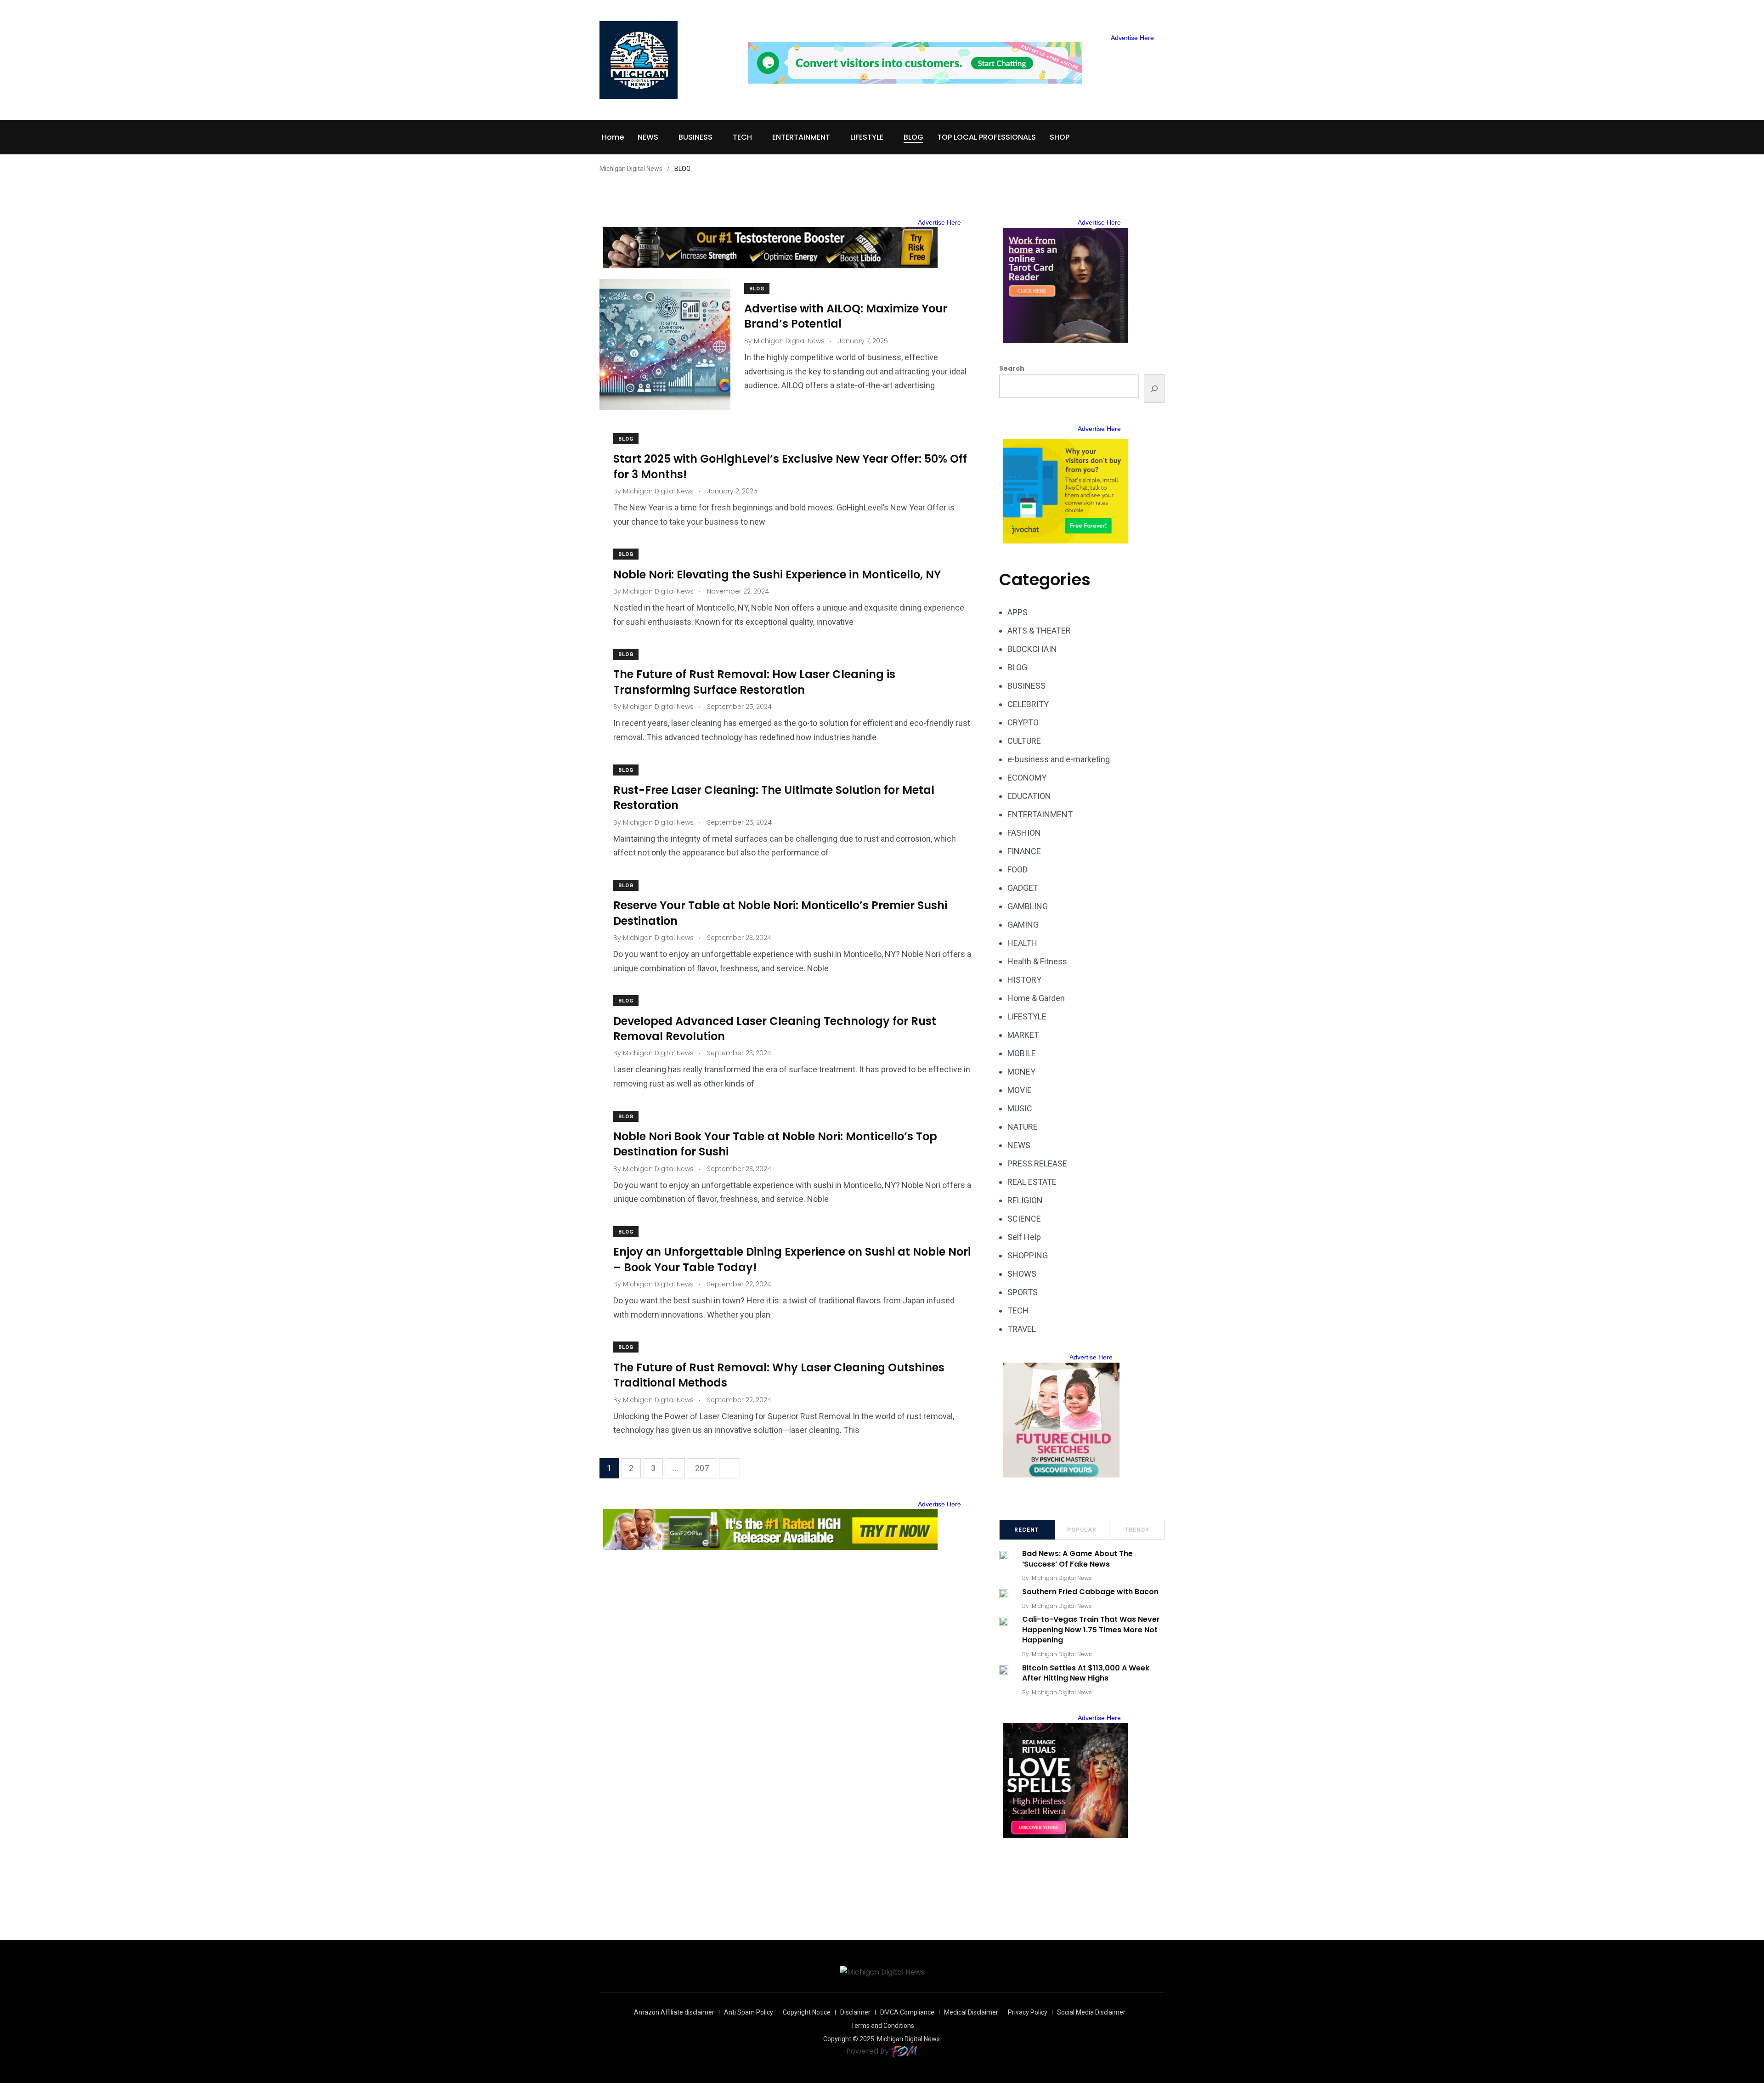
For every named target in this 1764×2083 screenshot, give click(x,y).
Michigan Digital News (1062, 1578)
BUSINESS (695, 137)
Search (1012, 368)
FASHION (1024, 833)
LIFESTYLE (867, 137)
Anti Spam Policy (749, 2012)
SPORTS (1023, 1292)
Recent (1027, 1530)
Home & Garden (1036, 998)
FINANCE (1024, 851)
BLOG (913, 137)
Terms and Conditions (882, 2026)
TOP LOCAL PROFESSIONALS (987, 137)
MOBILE (1022, 1053)
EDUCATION (1029, 796)
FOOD (1018, 869)
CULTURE (1024, 741)
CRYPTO (1023, 722)
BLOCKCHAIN (1032, 649)
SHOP (1060, 137)
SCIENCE (1024, 1219)
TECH (742, 137)
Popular (1082, 1530)
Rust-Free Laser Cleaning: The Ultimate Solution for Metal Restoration (774, 798)
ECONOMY (1027, 778)
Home (613, 137)
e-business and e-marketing (1059, 759)
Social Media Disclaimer (1091, 2012)
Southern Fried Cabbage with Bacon (1090, 1592)
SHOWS (1022, 1274)
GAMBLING (1028, 906)
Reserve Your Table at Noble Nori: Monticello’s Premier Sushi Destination (780, 913)
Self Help (1024, 1237)
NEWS (648, 137)
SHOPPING (1028, 1255)
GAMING (1023, 925)
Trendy (1137, 1530)
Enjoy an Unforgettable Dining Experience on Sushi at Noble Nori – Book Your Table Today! (792, 1259)
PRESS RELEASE (1037, 1163)
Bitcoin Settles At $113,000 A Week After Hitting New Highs (1086, 1673)
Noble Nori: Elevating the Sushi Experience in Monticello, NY (777, 574)
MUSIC (1020, 1108)
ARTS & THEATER (1039, 631)
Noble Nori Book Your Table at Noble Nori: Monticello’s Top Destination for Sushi (775, 1144)
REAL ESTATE (1032, 1182)
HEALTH (1022, 943)
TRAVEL (1022, 1329)
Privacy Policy (1028, 2012)
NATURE (1023, 1127)
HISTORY (1024, 980)
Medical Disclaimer (971, 2012)
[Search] (1154, 389)
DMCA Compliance (907, 2012)
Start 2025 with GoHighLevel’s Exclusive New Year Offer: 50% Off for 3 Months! (790, 467)
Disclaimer (855, 2012)
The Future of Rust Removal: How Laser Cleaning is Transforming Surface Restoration (754, 682)
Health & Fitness (1037, 961)
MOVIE (1020, 1090)
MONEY (1021, 1072)
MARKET (1023, 1035)
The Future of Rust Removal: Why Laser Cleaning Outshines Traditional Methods (779, 1375)
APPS (1018, 612)
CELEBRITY (1028, 704)
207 (702, 1468)
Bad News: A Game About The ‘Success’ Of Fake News (1077, 1559)
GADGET (1023, 888)
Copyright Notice (807, 2012)
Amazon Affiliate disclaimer (674, 2012)
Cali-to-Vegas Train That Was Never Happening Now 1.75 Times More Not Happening (1091, 1630)
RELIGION (1025, 1200)
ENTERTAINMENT (801, 137)
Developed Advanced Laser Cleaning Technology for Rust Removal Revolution (775, 1028)
